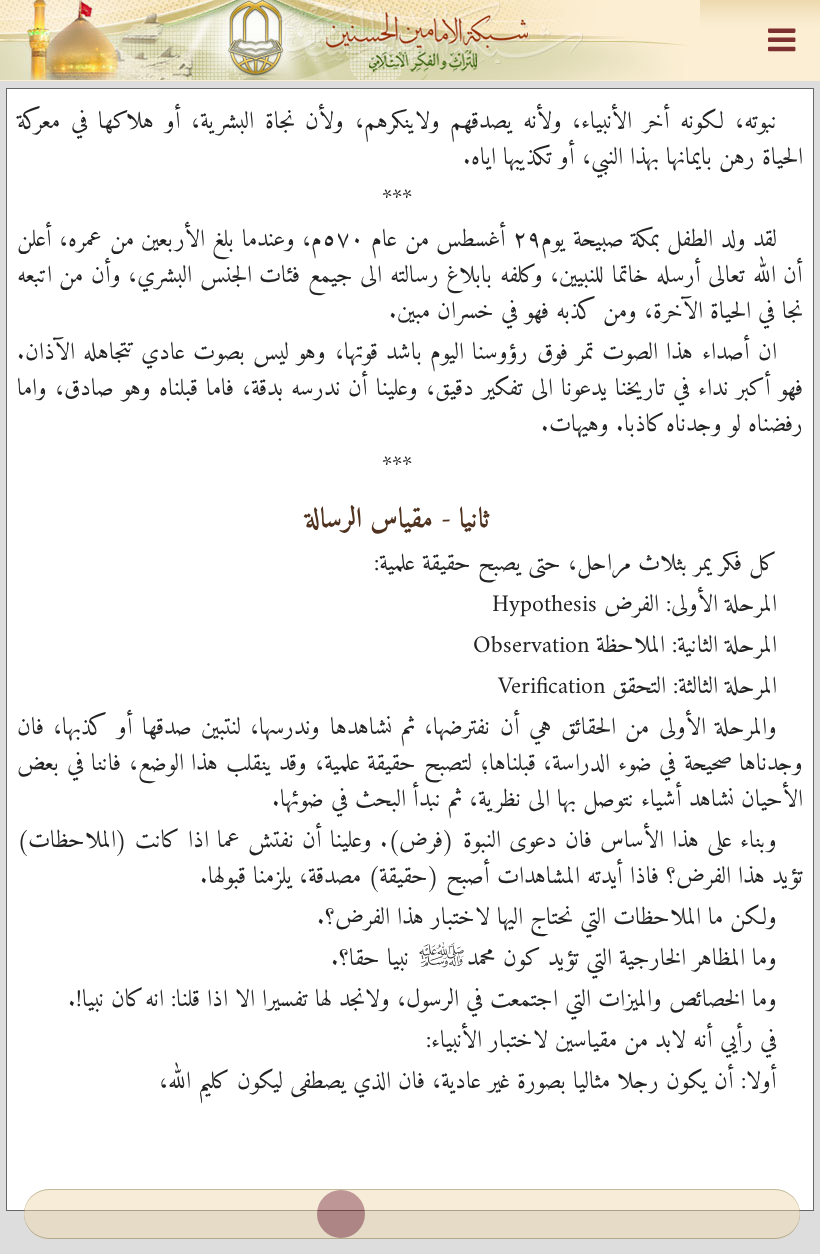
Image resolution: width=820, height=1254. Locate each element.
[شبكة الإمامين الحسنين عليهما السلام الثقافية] (410, 40)
